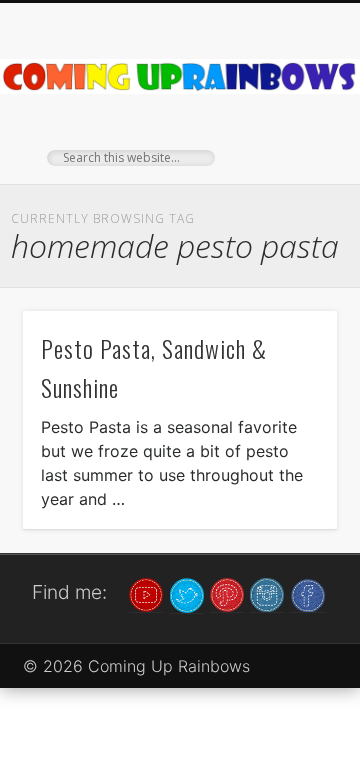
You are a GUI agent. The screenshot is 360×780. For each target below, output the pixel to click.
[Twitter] (187, 594)
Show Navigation (290, 179)
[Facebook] (308, 594)
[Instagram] (267, 594)
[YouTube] (146, 594)
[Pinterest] (227, 594)
